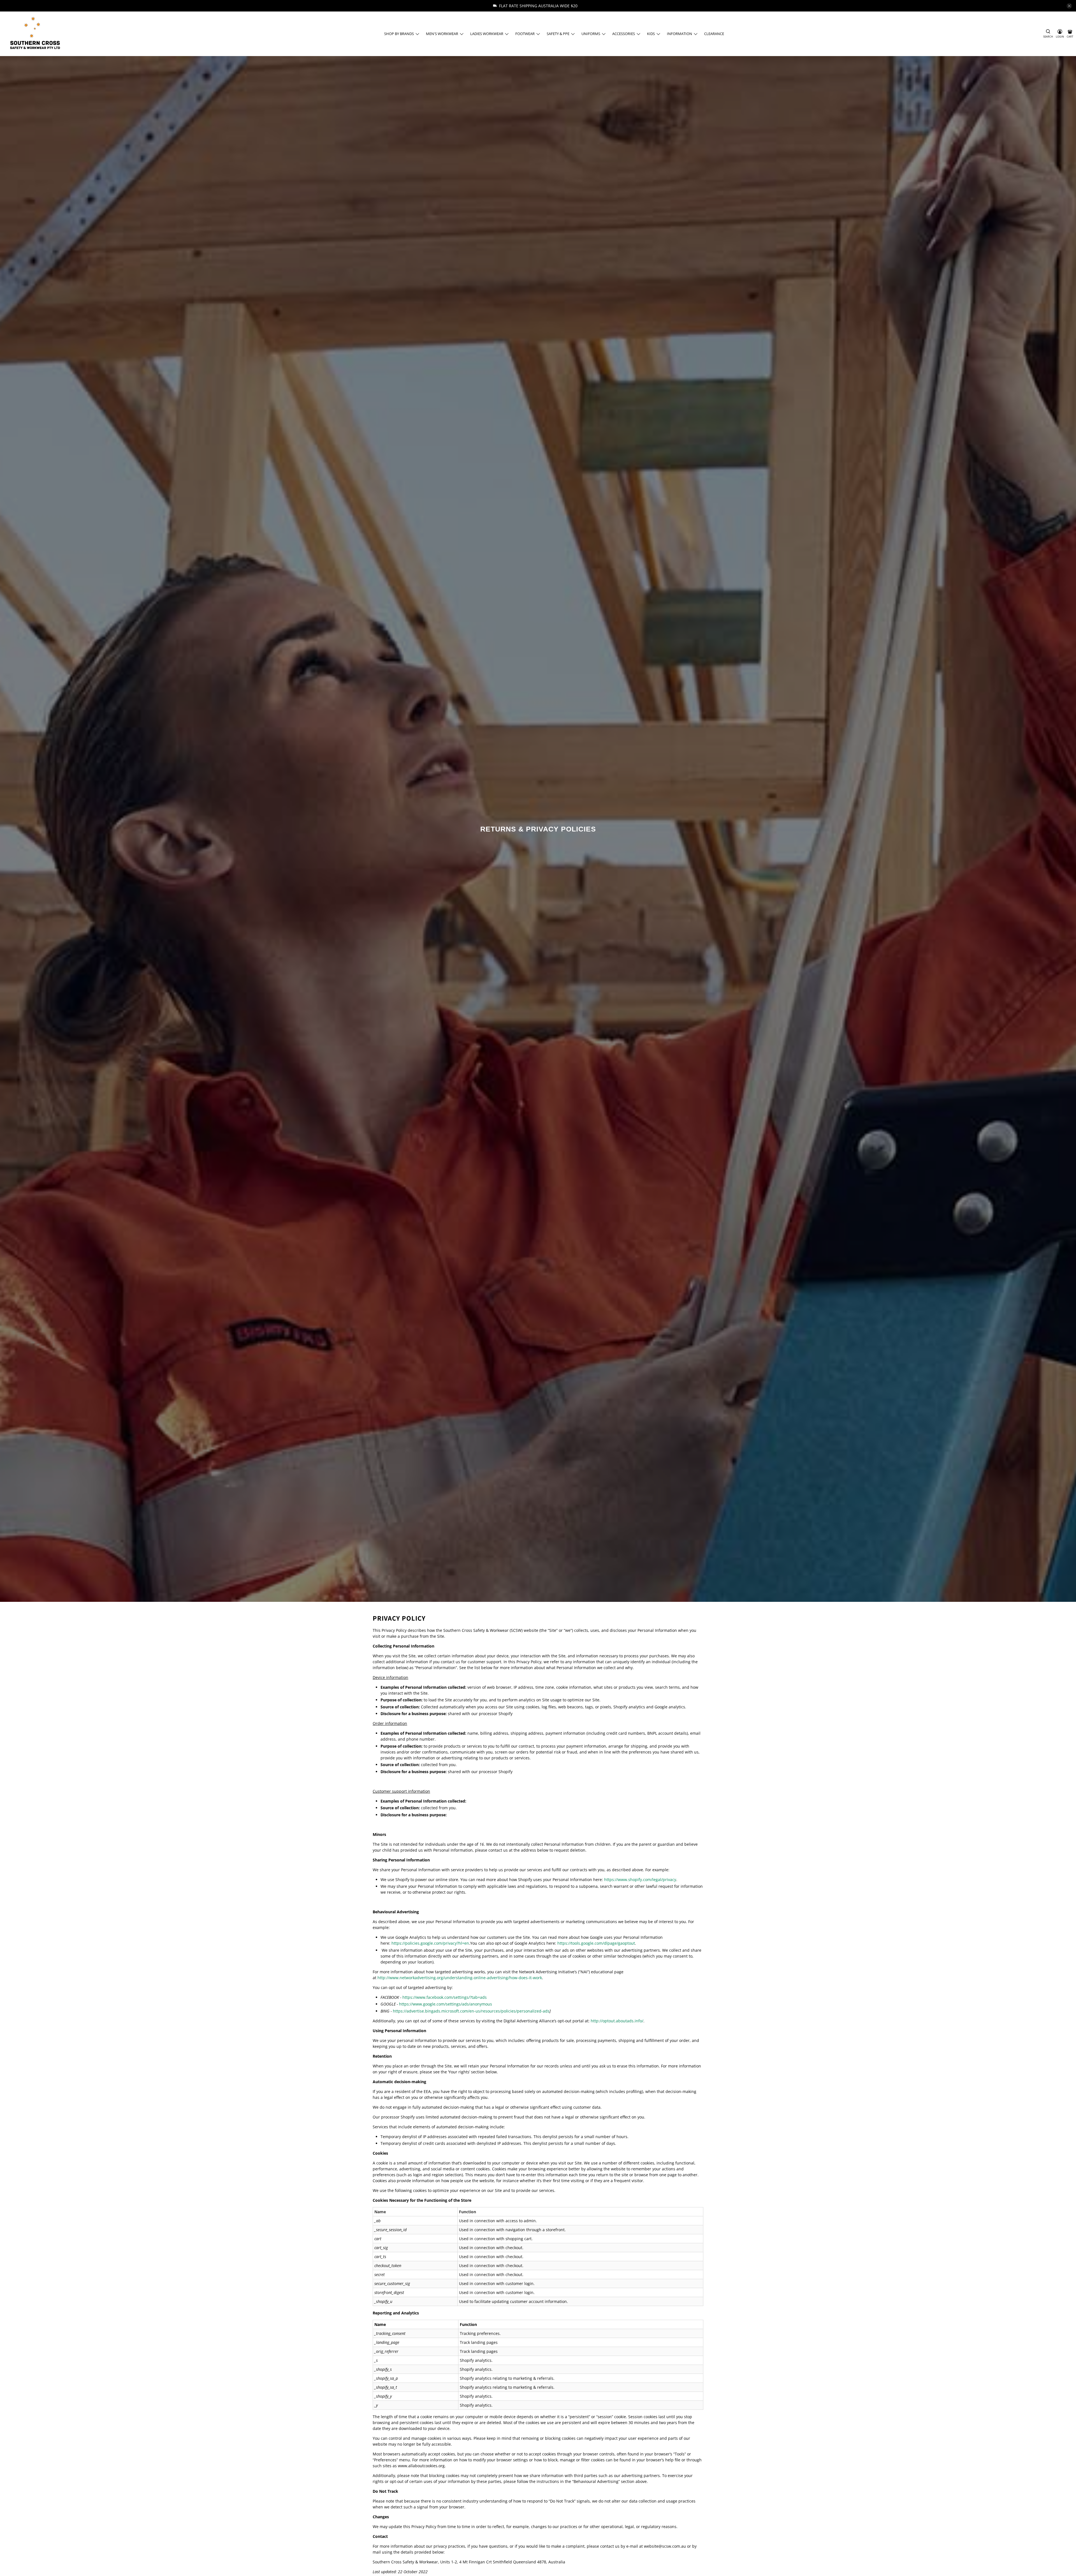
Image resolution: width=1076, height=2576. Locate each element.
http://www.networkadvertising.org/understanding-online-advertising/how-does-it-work (460, 1978)
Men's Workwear (442, 34)
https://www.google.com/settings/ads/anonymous (446, 2004)
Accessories (624, 34)
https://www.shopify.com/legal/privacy (640, 1880)
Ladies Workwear (487, 34)
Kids (651, 34)
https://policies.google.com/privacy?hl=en (430, 1943)
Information (680, 34)
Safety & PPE (558, 34)
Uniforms (591, 34)
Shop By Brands (399, 34)
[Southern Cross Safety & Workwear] (35, 34)
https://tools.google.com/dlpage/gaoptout (596, 1943)
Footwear (525, 34)
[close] (1069, 6)
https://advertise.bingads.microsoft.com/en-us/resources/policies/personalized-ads (471, 2011)
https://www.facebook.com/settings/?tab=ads (445, 1997)
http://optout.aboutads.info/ (617, 2021)
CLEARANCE (714, 34)
